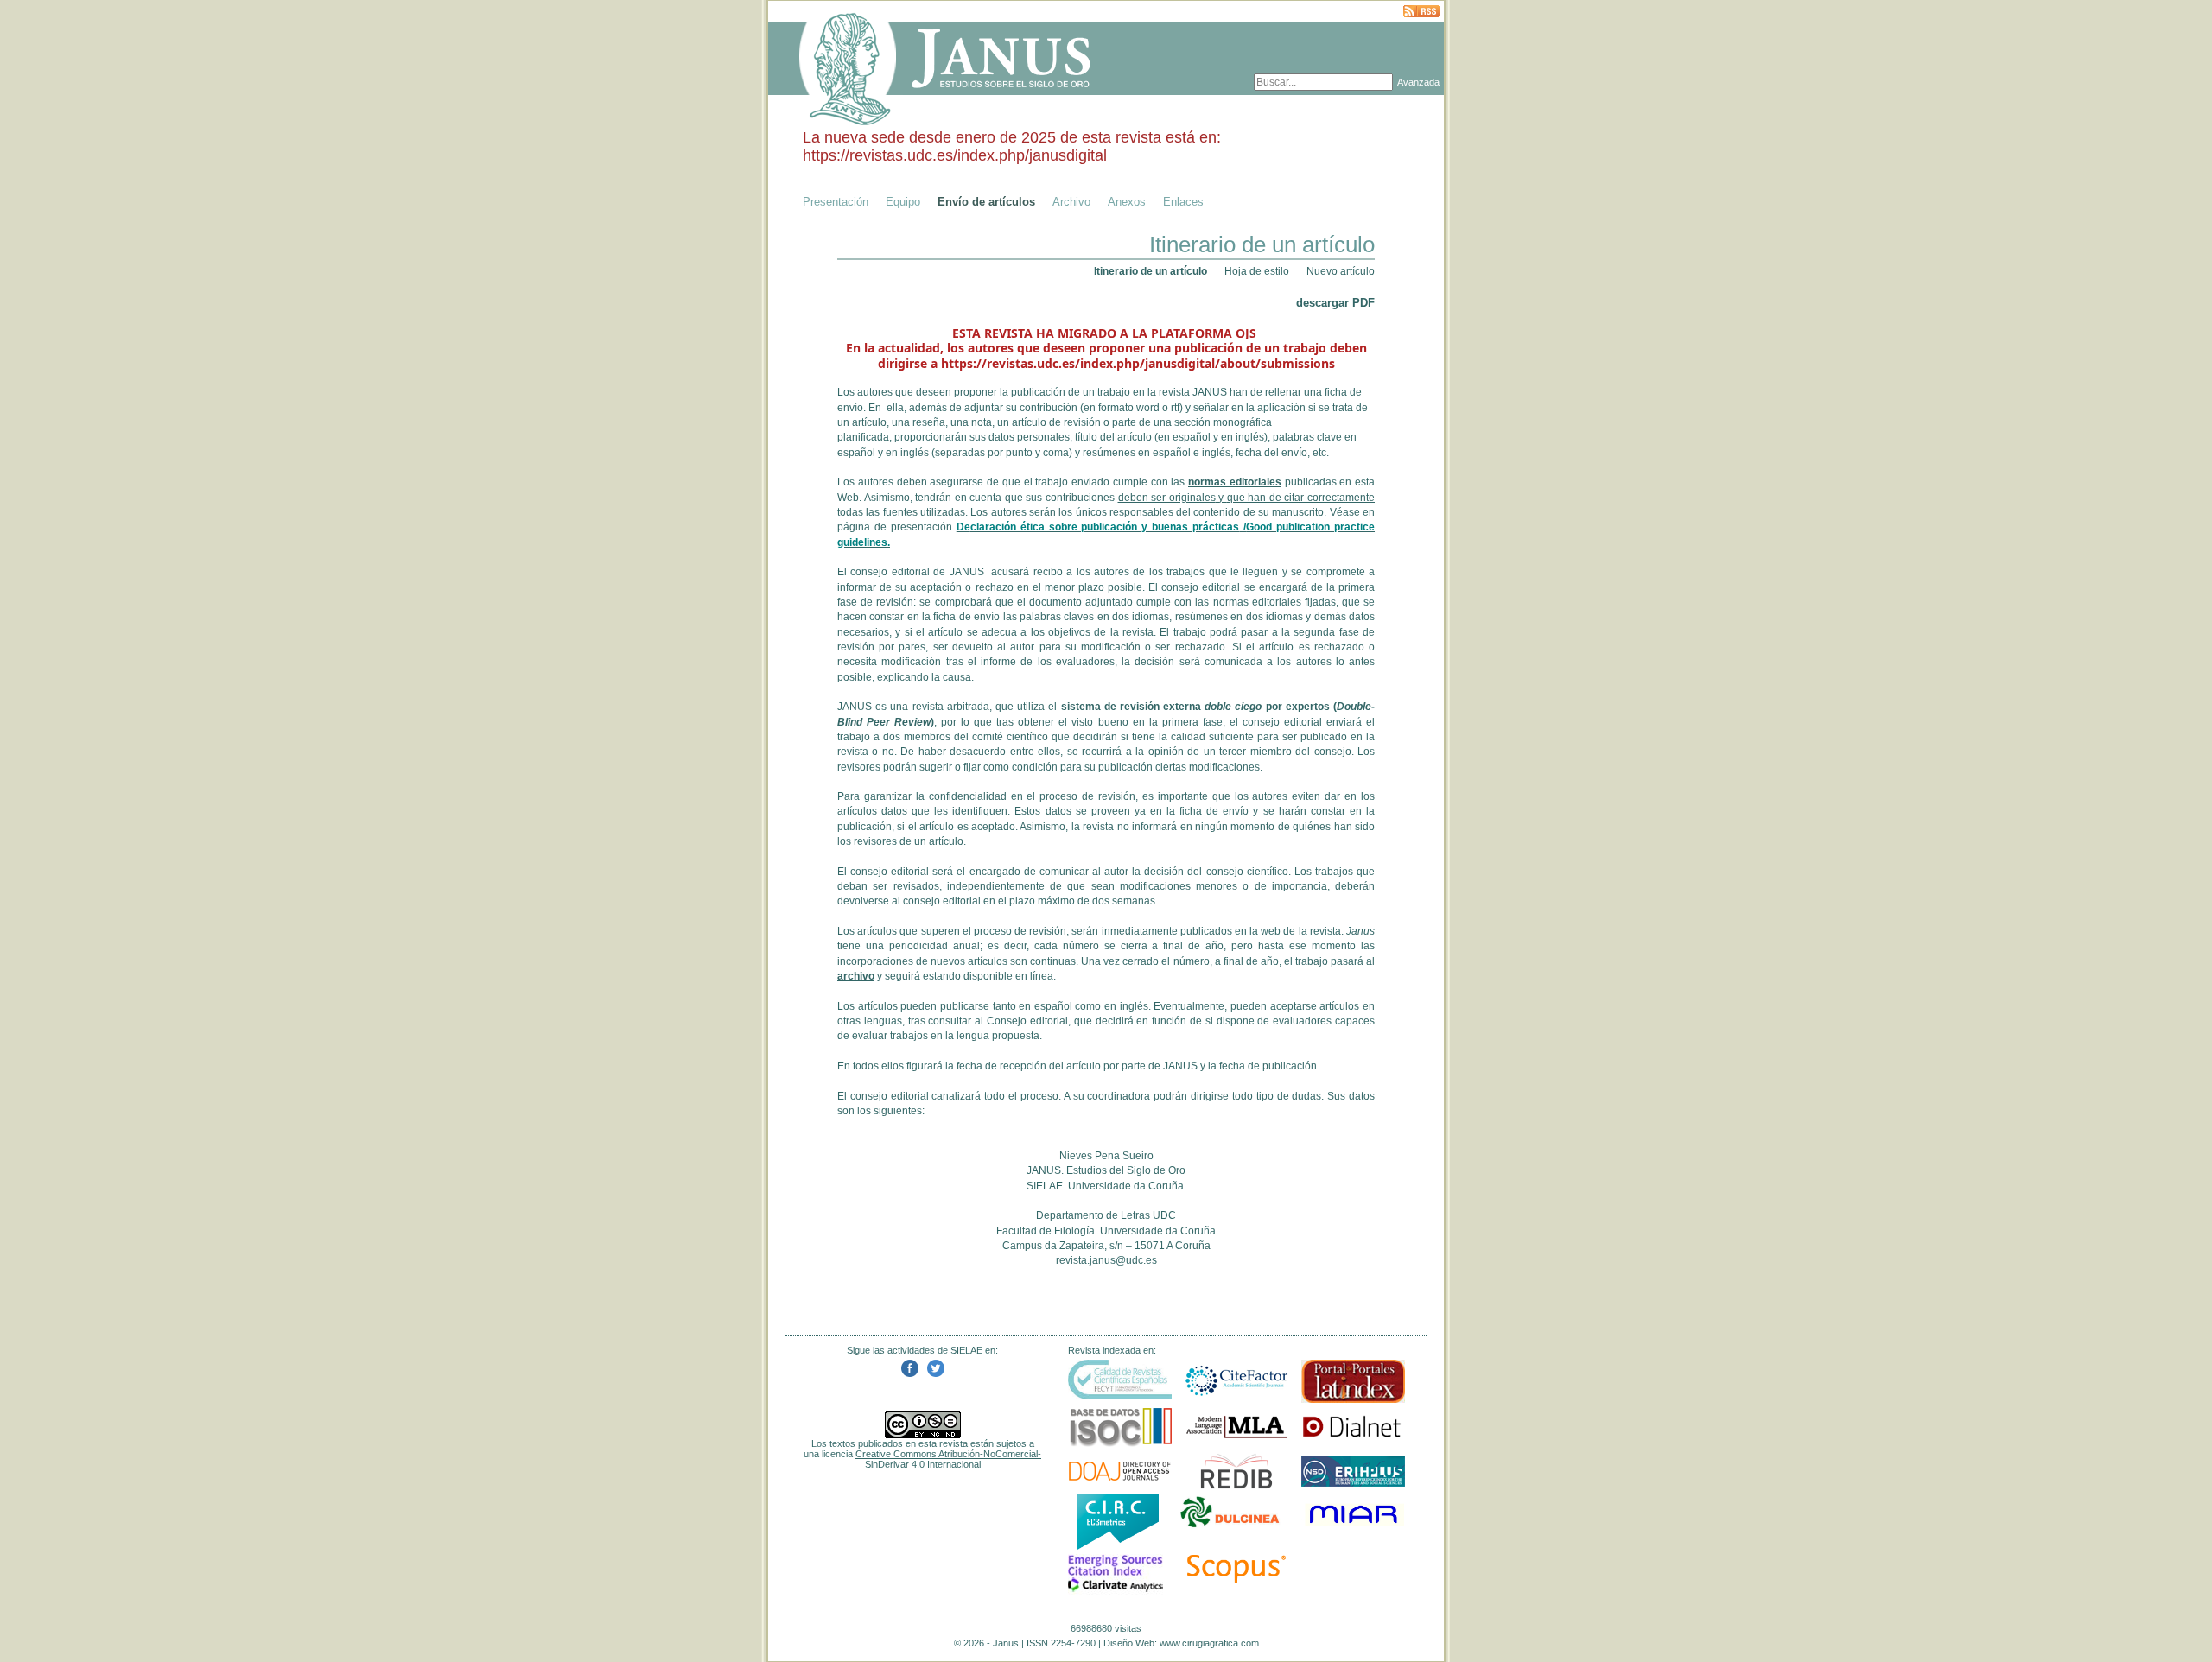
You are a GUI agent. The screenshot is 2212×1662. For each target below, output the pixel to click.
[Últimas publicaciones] (1421, 13)
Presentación (836, 202)
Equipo (903, 202)
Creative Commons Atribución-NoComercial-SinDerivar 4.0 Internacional (948, 1459)
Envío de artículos (986, 202)
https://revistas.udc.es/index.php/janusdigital (955, 155)
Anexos (1127, 202)
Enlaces (1183, 202)
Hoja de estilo (1257, 271)
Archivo (1071, 202)
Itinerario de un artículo (1150, 271)
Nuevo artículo (1341, 271)
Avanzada (1418, 82)
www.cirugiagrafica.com (1209, 1643)
